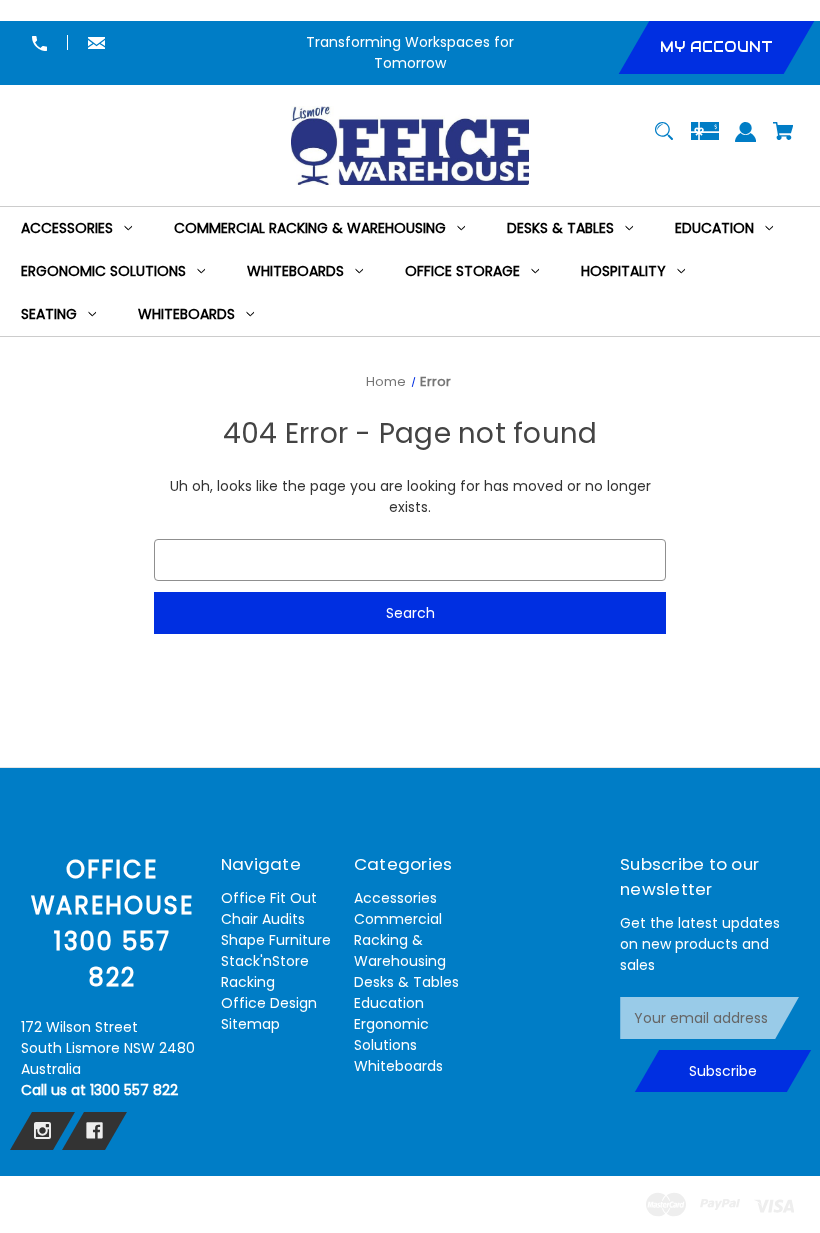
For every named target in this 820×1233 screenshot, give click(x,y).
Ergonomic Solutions (391, 1034)
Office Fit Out (269, 898)
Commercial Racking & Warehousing (400, 940)
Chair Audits (263, 919)
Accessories (395, 898)
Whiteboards (398, 1066)
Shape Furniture (276, 940)
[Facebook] (94, 1131)
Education (389, 1003)
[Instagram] (42, 1131)
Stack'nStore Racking (265, 971)
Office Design (269, 1003)
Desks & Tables (406, 982)
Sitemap (250, 1024)
